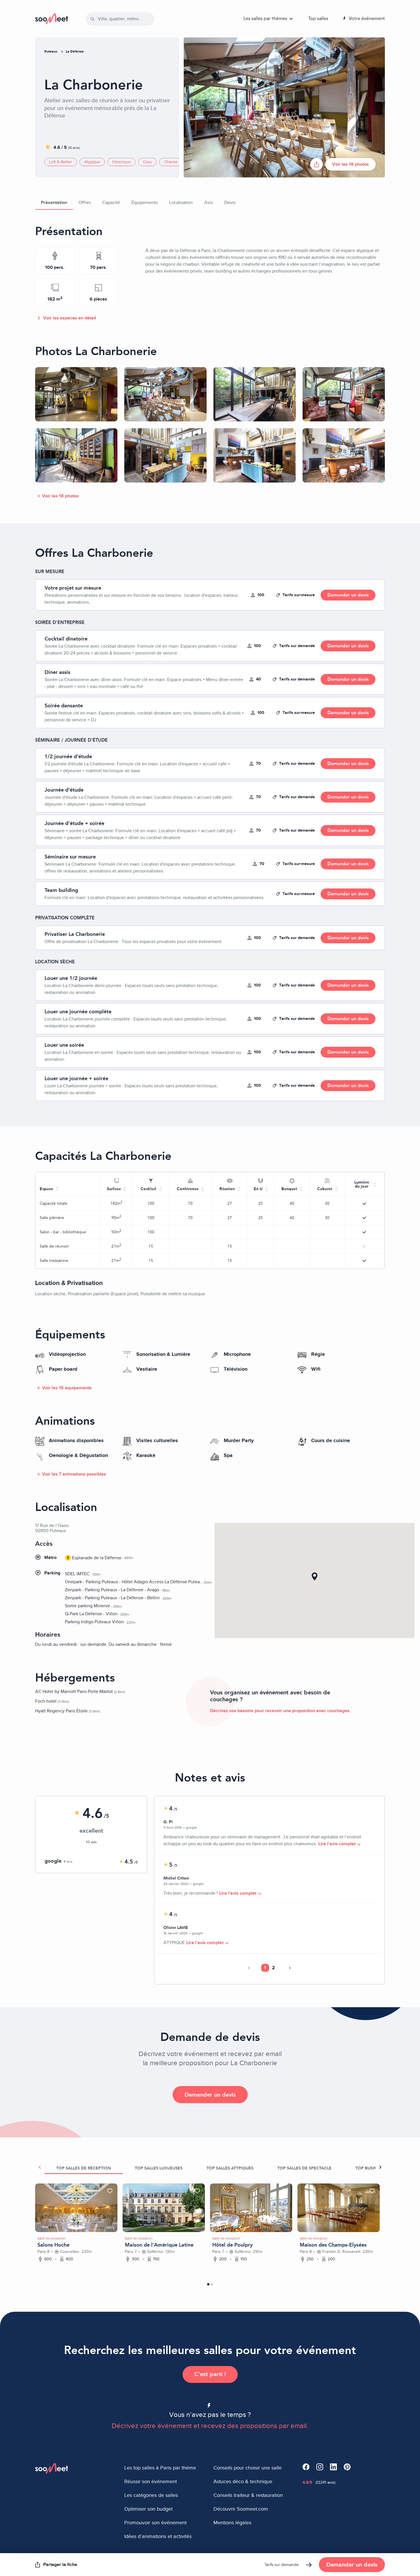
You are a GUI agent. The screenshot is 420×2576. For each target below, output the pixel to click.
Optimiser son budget (148, 2509)
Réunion (227, 1189)
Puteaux (51, 51)
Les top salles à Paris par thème (160, 2468)
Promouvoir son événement (155, 2523)
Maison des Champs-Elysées (333, 2245)
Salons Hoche (53, 2245)
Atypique (92, 162)
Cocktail (148, 1189)
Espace (46, 1189)
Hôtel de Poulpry (232, 2245)
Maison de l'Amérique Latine (159, 2245)
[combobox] (122, 19)
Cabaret (325, 1189)
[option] (76, 2208)
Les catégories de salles (151, 2495)
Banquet (289, 1189)
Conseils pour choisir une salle (248, 2468)
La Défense (75, 51)
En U (258, 1189)
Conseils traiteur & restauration (248, 2495)
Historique (121, 162)
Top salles (318, 18)
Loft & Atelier (61, 162)
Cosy (147, 162)
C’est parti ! (210, 2374)
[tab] (84, 2167)
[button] (315, 1576)
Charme (171, 162)
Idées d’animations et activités (158, 2536)
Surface (114, 1189)
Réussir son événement (151, 2481)
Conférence (188, 1189)
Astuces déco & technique (243, 2481)
